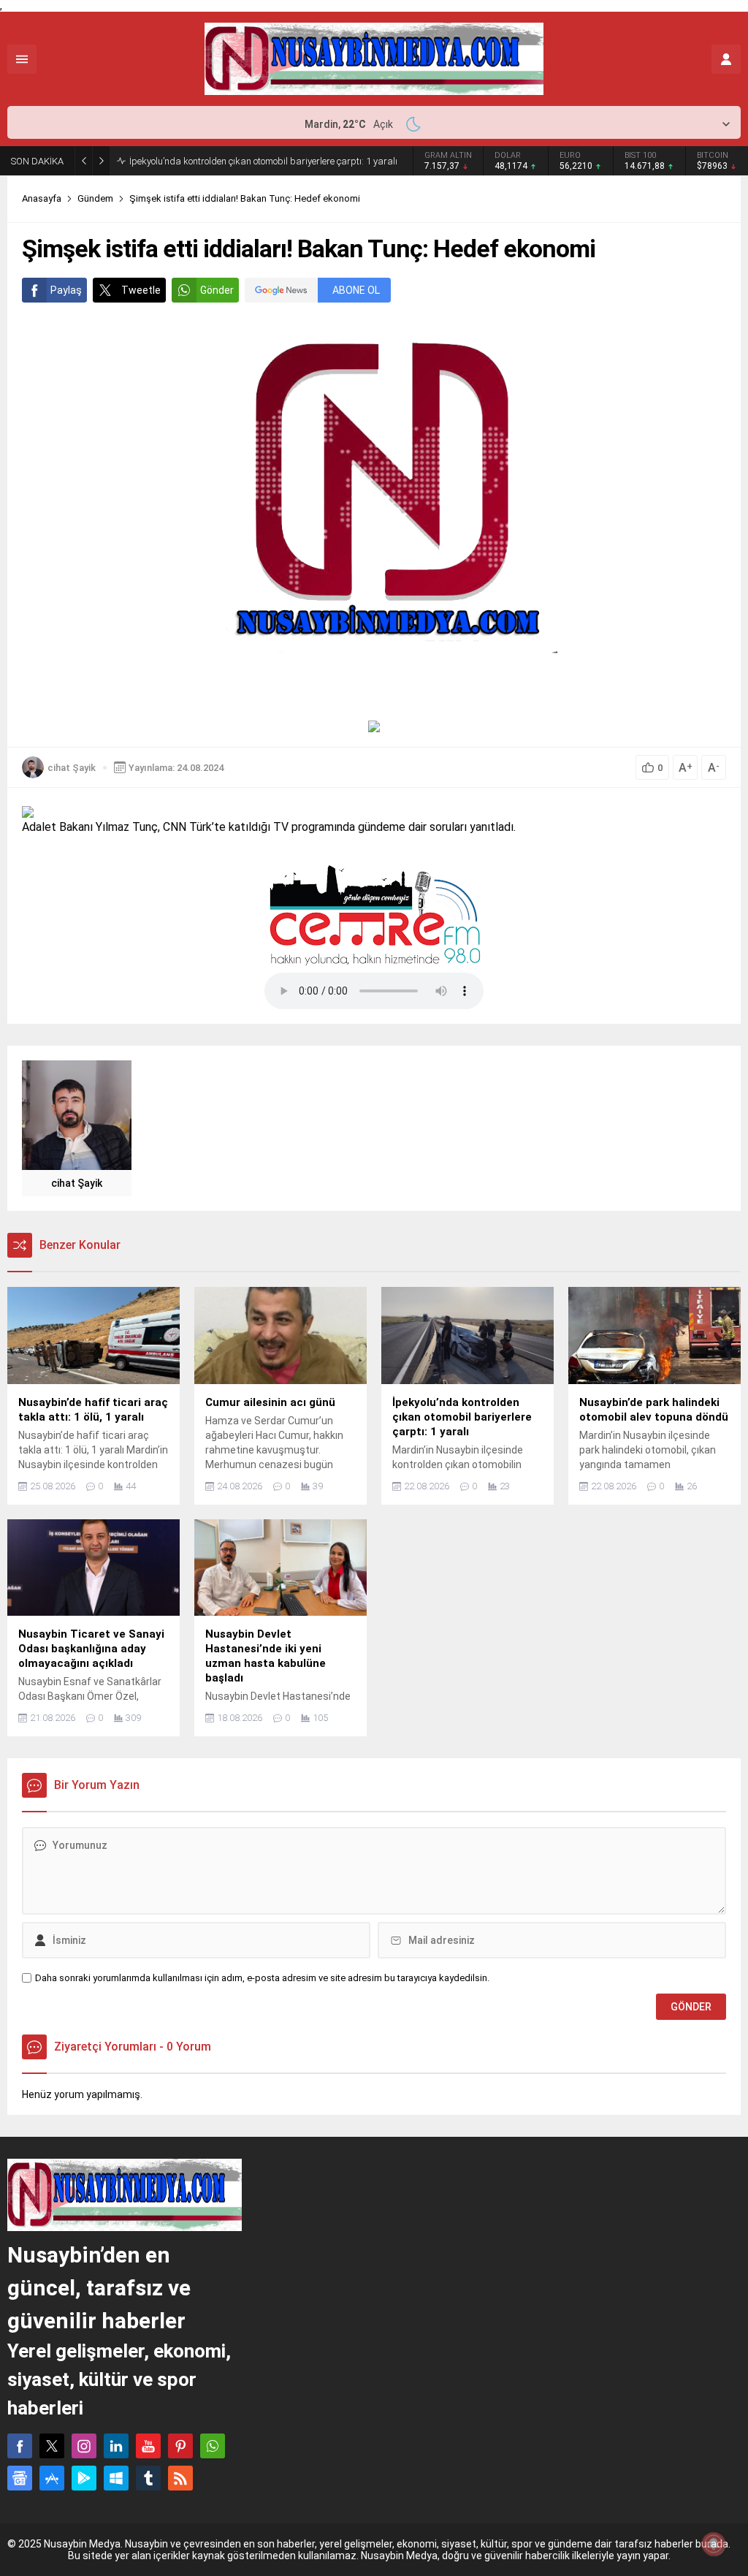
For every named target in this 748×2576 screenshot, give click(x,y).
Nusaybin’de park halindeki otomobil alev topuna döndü (244, 161)
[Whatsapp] (213, 2446)
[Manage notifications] (714, 2544)
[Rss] (180, 2478)
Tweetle (141, 290)
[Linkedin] (116, 2446)
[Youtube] (148, 2446)
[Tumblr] (148, 2478)
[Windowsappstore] (116, 2478)
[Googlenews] (20, 2478)
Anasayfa (42, 198)
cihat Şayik (72, 768)
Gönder (217, 290)
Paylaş (66, 290)
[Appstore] (52, 2478)
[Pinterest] (180, 2446)
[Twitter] (52, 2446)
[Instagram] (84, 2446)
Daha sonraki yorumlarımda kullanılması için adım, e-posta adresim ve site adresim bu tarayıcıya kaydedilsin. (262, 1978)
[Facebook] (20, 2446)
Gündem (95, 198)
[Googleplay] (84, 2478)
